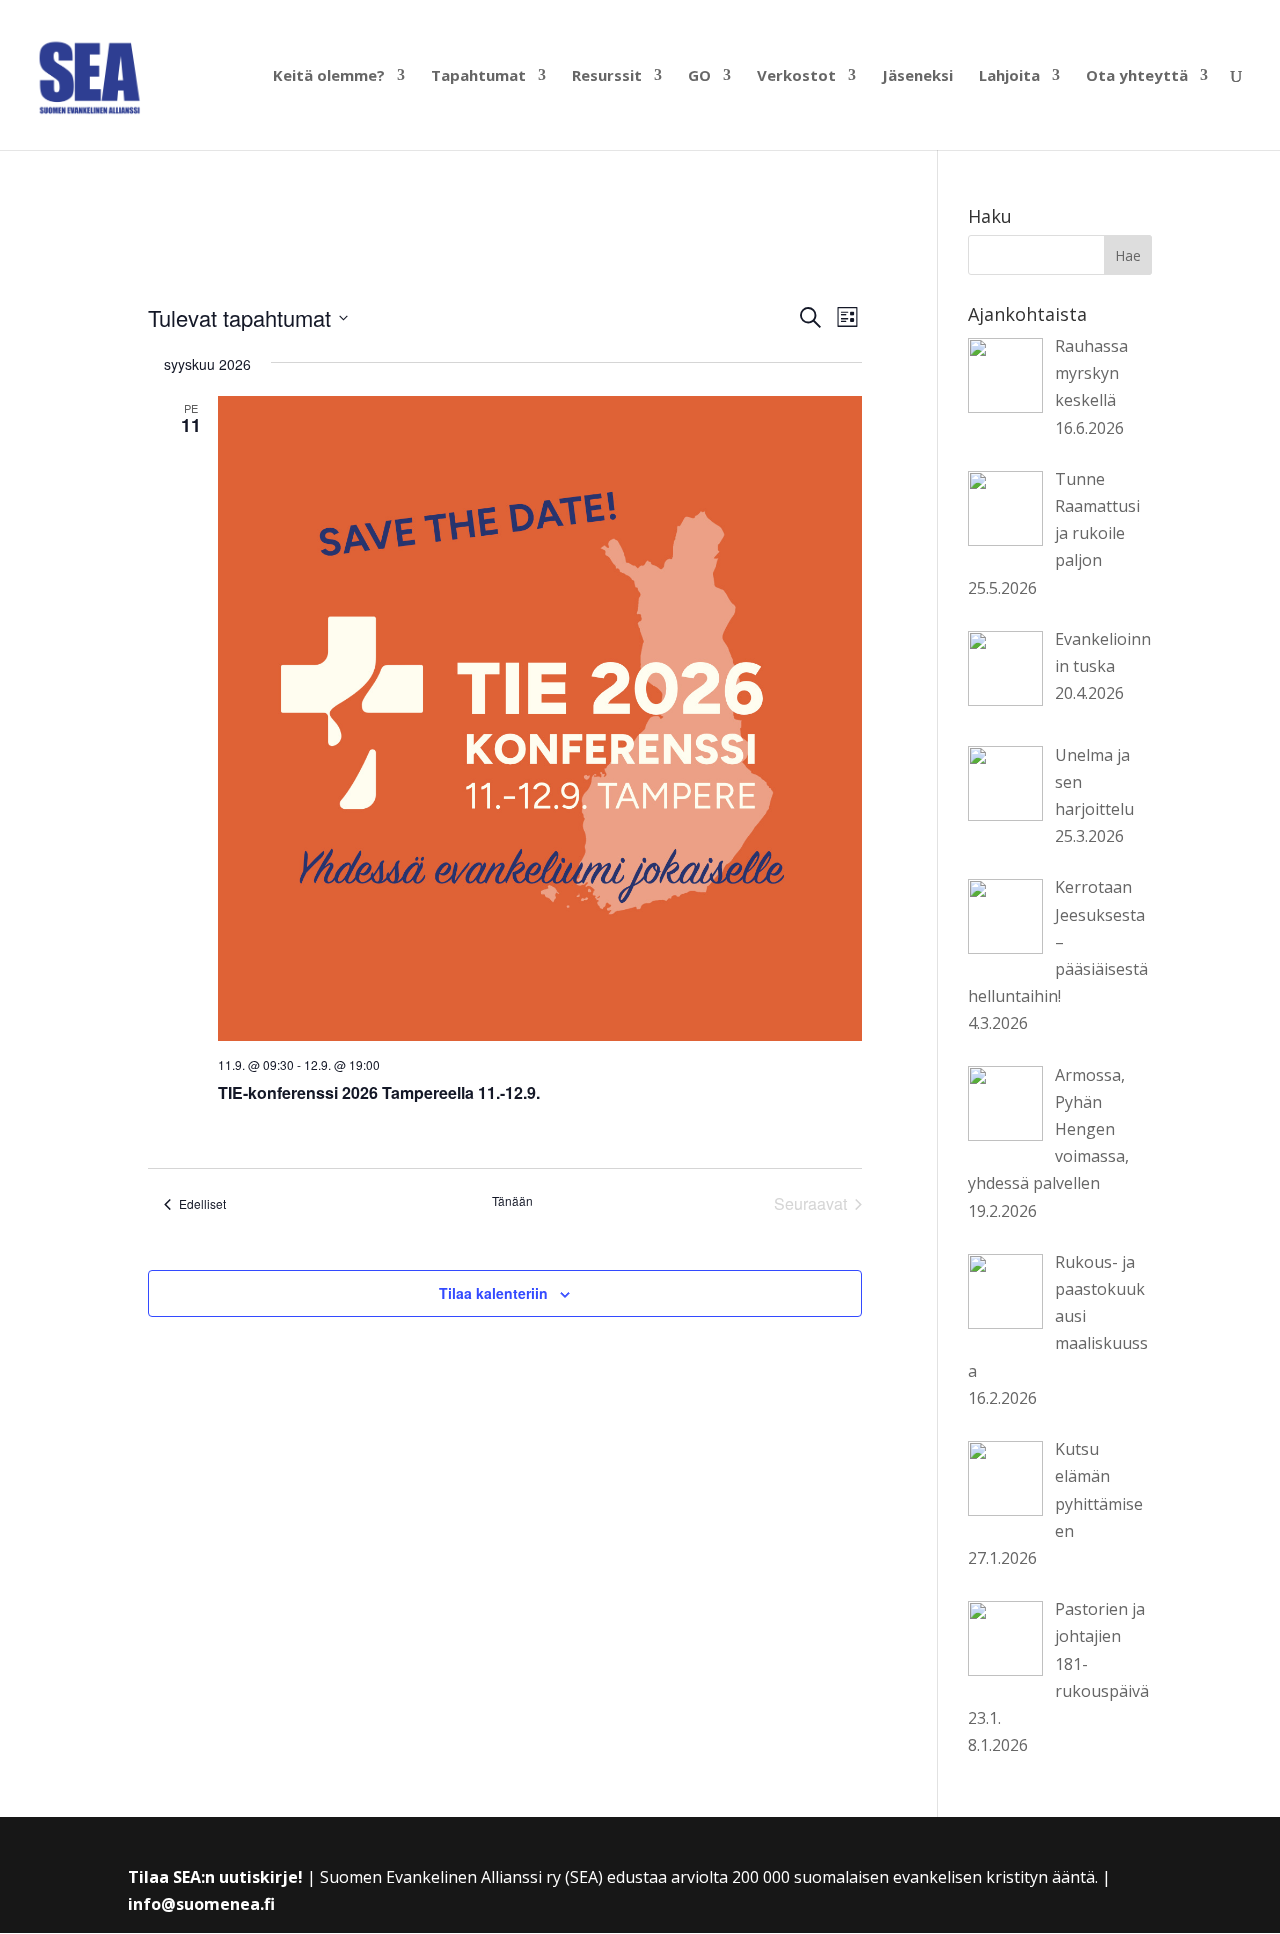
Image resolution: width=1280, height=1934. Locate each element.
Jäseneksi (917, 76)
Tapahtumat (478, 76)
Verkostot (796, 76)
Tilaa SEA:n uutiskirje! (215, 1877)
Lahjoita (1009, 76)
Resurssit (607, 76)
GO (699, 76)
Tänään (512, 1201)
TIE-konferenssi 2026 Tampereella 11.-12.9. (379, 1092)
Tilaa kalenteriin (493, 1293)
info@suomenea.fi (201, 1904)
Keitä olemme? (329, 76)
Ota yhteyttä (1137, 76)
